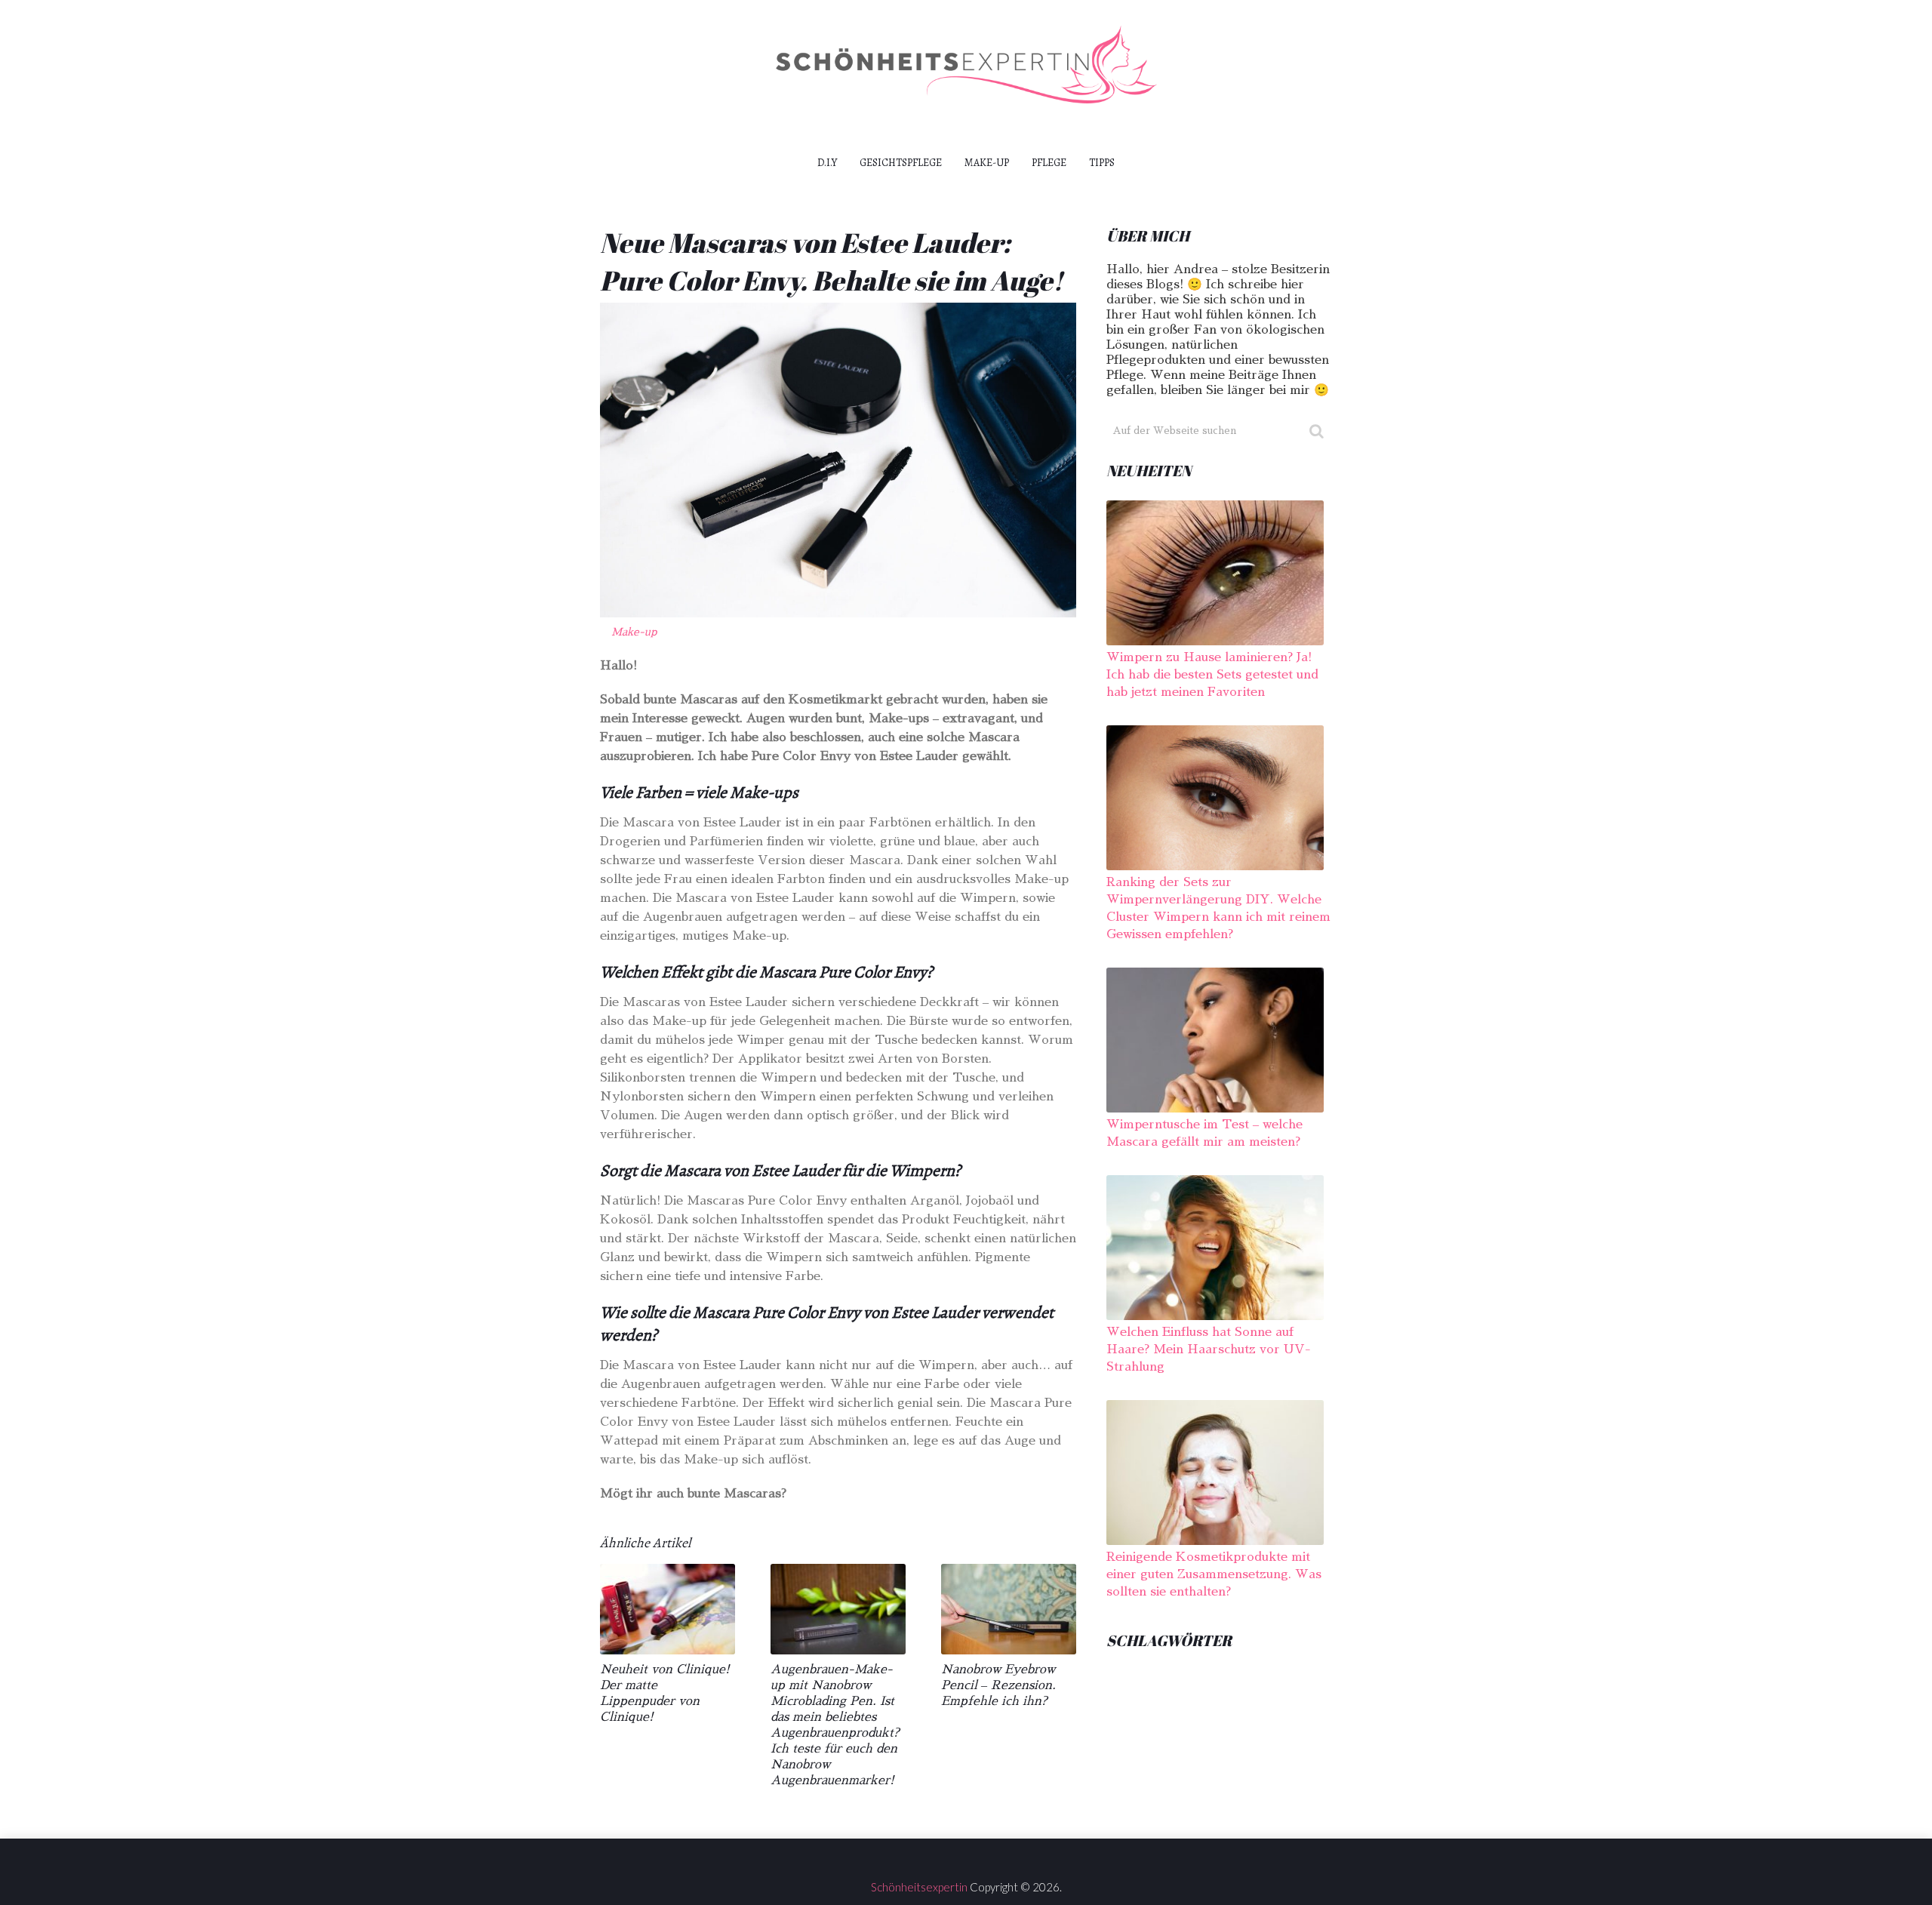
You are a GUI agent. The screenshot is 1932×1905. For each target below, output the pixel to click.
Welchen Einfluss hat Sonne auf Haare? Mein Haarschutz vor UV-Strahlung (1209, 1350)
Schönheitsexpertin (919, 1887)
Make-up (987, 163)
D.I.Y (827, 163)
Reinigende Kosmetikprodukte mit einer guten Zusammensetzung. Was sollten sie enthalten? (1214, 1574)
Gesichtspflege (901, 163)
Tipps (1102, 163)
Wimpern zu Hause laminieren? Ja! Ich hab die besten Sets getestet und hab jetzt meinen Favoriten (1212, 675)
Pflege (1049, 163)
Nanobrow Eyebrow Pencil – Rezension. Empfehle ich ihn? (998, 1685)
